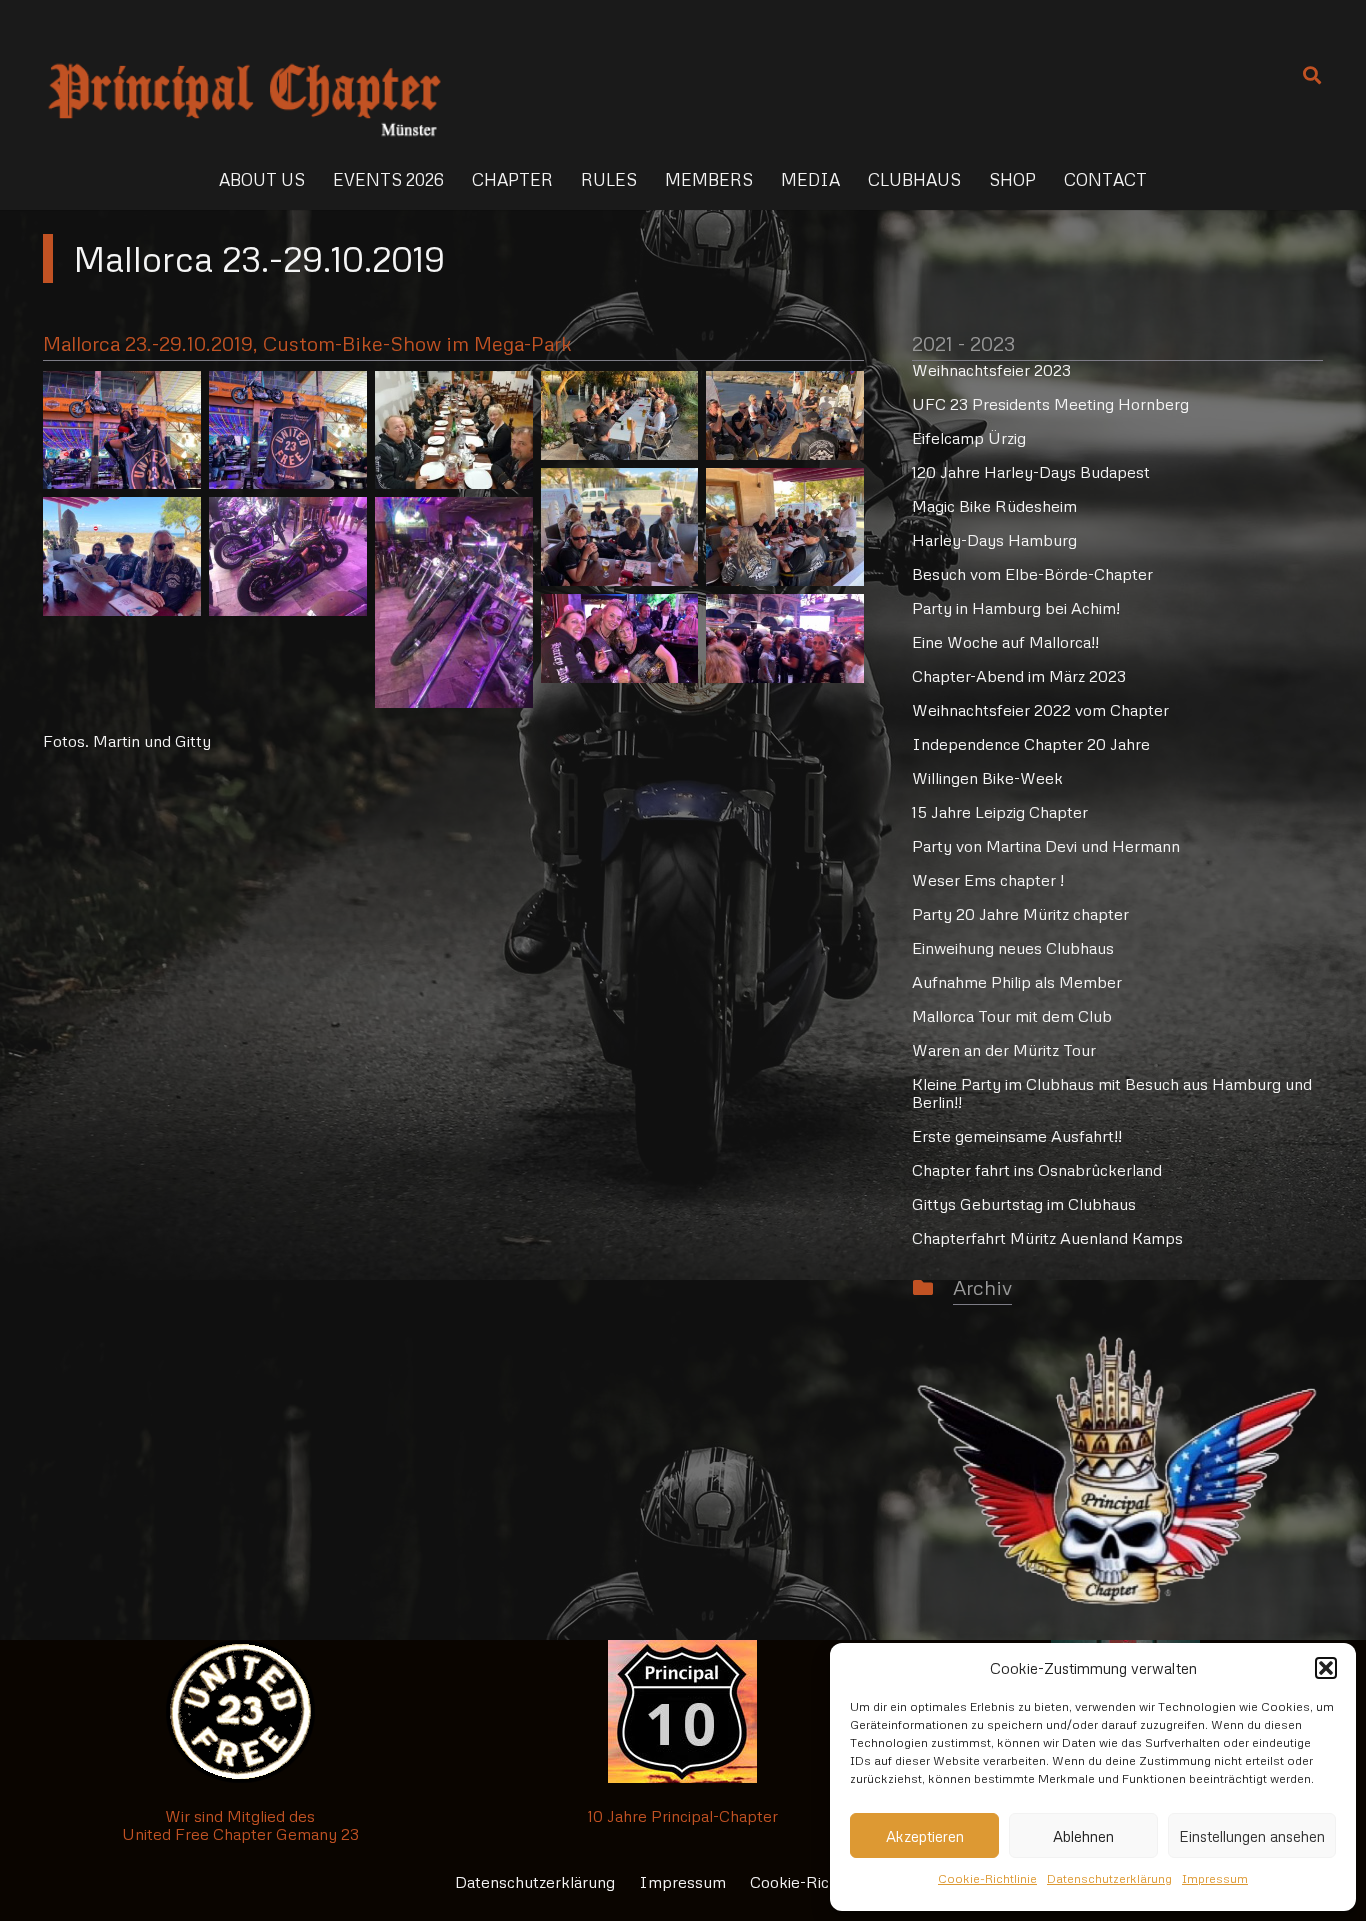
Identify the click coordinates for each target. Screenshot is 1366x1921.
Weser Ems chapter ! (988, 880)
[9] (288, 556)
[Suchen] (1312, 75)
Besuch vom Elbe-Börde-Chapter (1032, 574)
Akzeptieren (925, 1836)
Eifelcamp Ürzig (969, 438)
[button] (1326, 1668)
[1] (122, 430)
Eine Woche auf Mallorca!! (1005, 642)
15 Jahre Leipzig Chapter (1000, 812)
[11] (620, 638)
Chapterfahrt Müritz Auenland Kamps (1047, 1238)
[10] (454, 602)
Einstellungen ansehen (1252, 1836)
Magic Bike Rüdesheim (994, 506)
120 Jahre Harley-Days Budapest (1031, 472)
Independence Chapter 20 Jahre (1031, 744)
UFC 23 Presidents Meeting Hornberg (1050, 404)
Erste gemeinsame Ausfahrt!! (1017, 1136)
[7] (785, 527)
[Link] (244, 75)
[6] (620, 527)
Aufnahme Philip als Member (1017, 982)
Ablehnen (1083, 1836)
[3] (454, 430)
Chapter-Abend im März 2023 (1019, 676)
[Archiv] (932, 1288)
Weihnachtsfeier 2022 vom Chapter (1040, 710)
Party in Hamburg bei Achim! (1016, 608)
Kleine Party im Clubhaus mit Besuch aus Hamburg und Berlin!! (1112, 1093)
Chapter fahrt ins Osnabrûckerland (1037, 1170)
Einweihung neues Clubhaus (1013, 948)
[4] (620, 415)
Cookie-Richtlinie (987, 1878)
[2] (288, 430)
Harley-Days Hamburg (994, 540)
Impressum (1215, 1878)
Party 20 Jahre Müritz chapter (1020, 914)
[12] (785, 638)
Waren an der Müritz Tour (1004, 1050)
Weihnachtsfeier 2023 (991, 370)
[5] (785, 415)
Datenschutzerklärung (1109, 1878)
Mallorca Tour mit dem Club (1012, 1016)
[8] (122, 556)
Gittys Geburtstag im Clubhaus (1024, 1204)
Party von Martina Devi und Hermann (1046, 846)
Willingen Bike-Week (987, 778)
